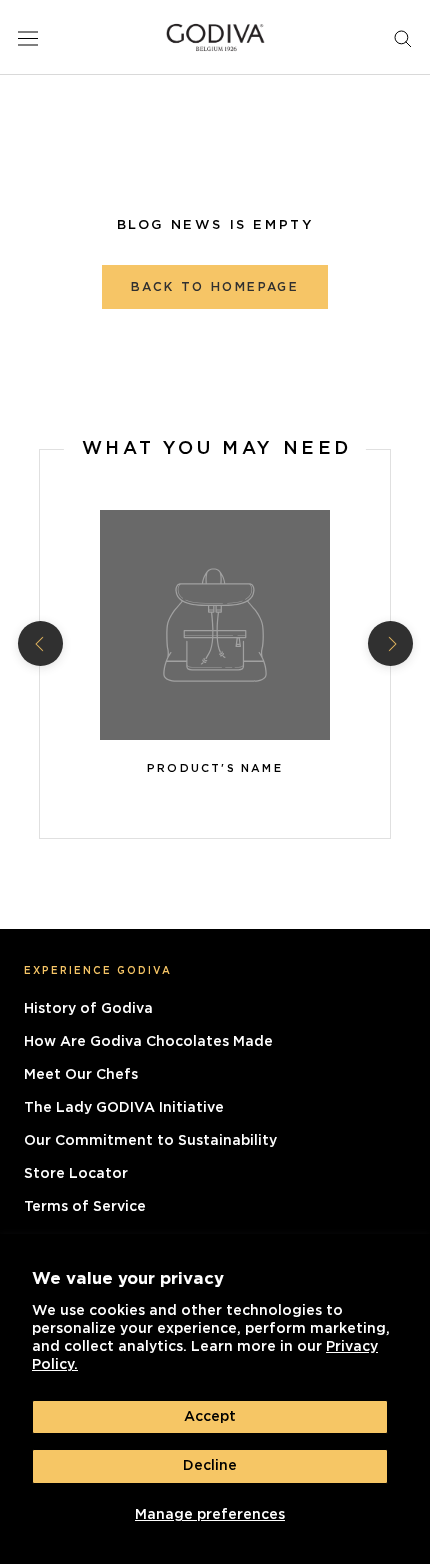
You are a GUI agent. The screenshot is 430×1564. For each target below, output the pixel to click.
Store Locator (76, 1174)
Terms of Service (85, 1207)
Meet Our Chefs (81, 1075)
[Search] (403, 37)
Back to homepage (215, 287)
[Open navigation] (28, 37)
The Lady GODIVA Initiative (124, 1108)
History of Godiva (88, 1009)
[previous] (39, 643)
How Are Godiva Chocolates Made (148, 1042)
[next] (389, 643)
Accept (210, 1417)
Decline (210, 1466)
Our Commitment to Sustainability (150, 1141)
